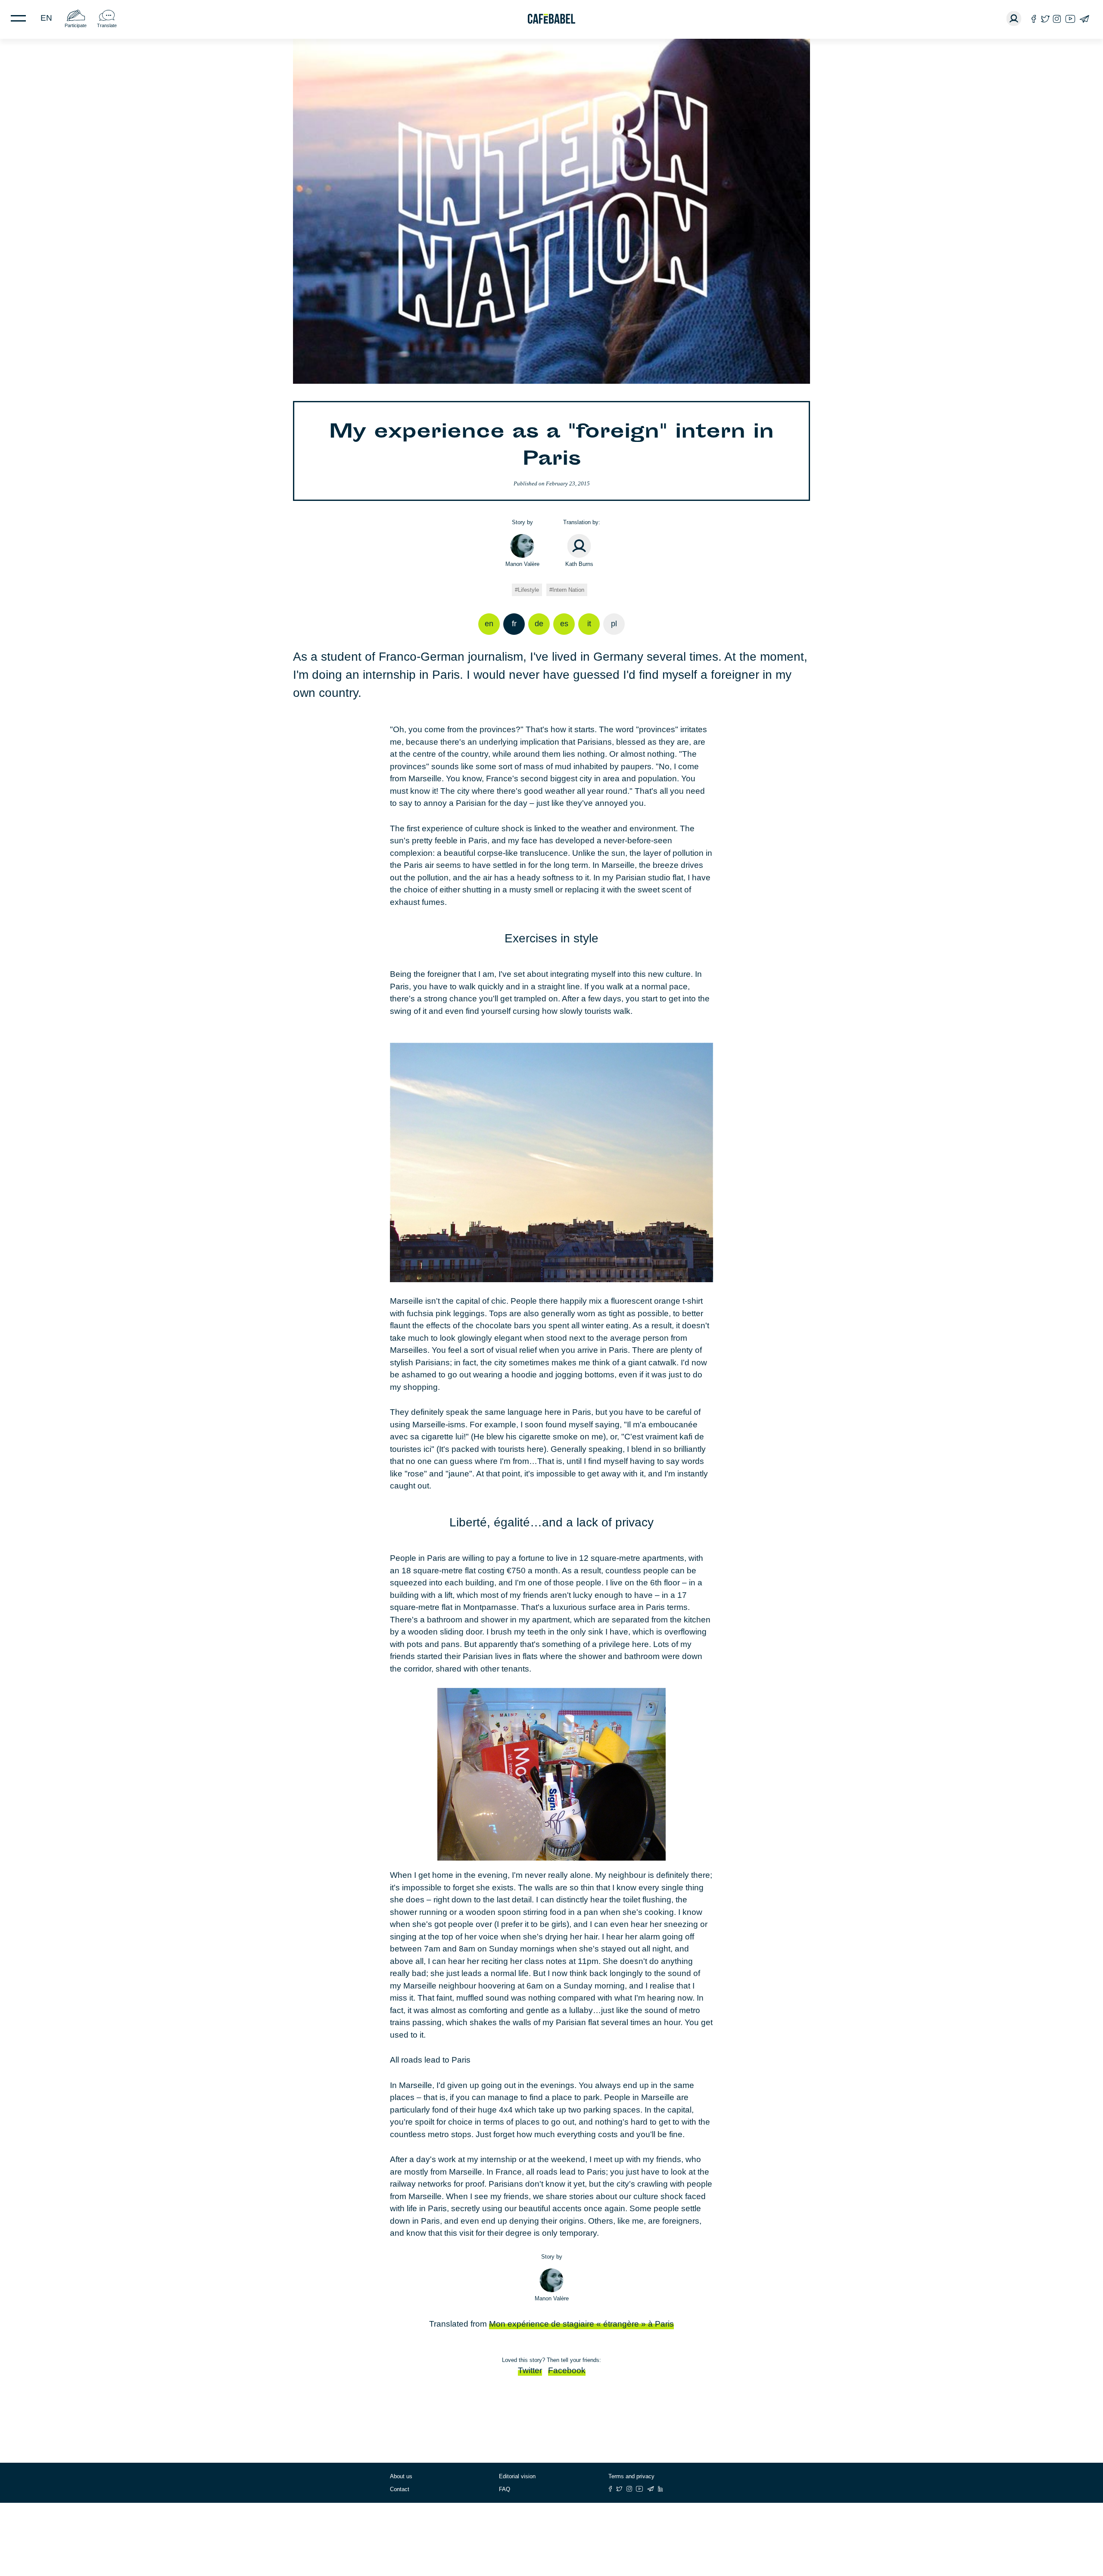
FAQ (505, 2489)
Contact (400, 2489)
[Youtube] (1070, 19)
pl (614, 624)
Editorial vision (517, 2476)
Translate (107, 25)
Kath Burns (579, 564)
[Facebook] (1034, 19)
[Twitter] (1045, 19)
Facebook (567, 2370)
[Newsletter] (1084, 19)
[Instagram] (1057, 19)
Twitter (530, 2370)
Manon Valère (522, 564)
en (46, 18)
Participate (76, 25)
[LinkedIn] (661, 2489)
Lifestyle (528, 590)
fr (514, 624)
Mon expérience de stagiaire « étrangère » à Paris (581, 2324)
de (539, 624)
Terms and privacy (631, 2476)
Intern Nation (568, 590)
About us (401, 2476)
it (589, 624)
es (564, 624)
